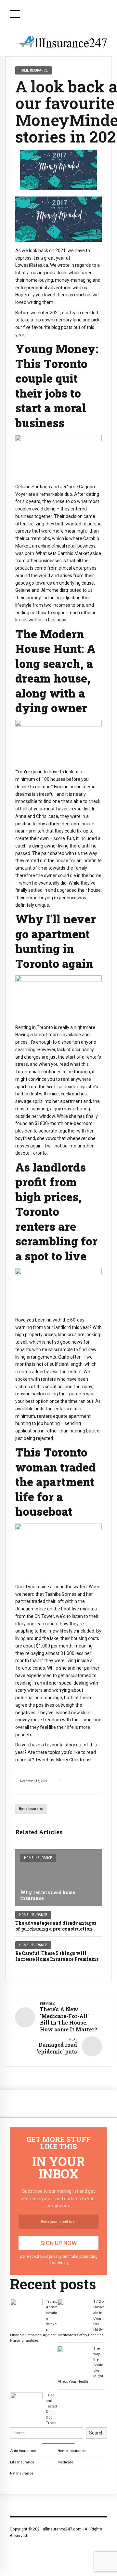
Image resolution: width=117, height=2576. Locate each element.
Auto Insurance (23, 2451)
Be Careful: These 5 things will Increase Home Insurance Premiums (57, 1956)
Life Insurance (22, 2462)
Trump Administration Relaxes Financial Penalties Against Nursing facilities (34, 2321)
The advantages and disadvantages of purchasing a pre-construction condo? (56, 1929)
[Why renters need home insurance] (58, 1878)
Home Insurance (31, 1809)
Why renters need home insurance (48, 1895)
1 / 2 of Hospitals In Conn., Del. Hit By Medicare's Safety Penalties (81, 2318)
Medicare (65, 2462)
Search (96, 2433)
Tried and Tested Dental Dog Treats (51, 2409)
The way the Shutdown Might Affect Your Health (80, 2365)
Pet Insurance (22, 2473)
